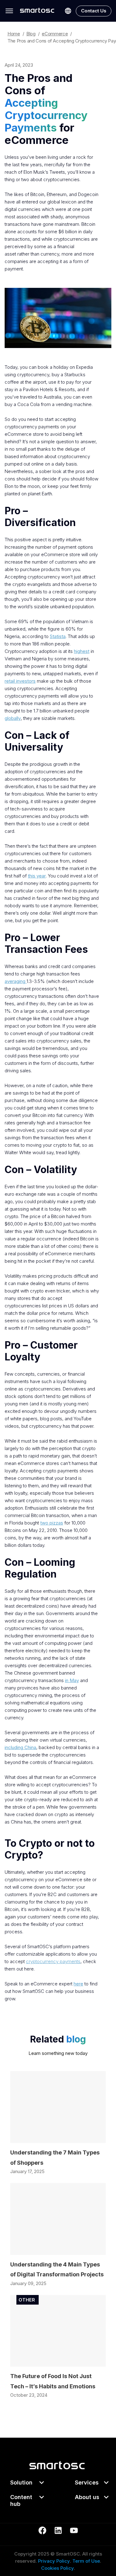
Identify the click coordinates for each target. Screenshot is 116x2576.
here (78, 1984)
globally (13, 718)
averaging (16, 981)
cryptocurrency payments (53, 1961)
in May (72, 1680)
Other (27, 2300)
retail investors (20, 681)
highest (82, 651)
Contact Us (94, 11)
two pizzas (52, 1523)
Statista (58, 636)
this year (37, 876)
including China (20, 1747)
